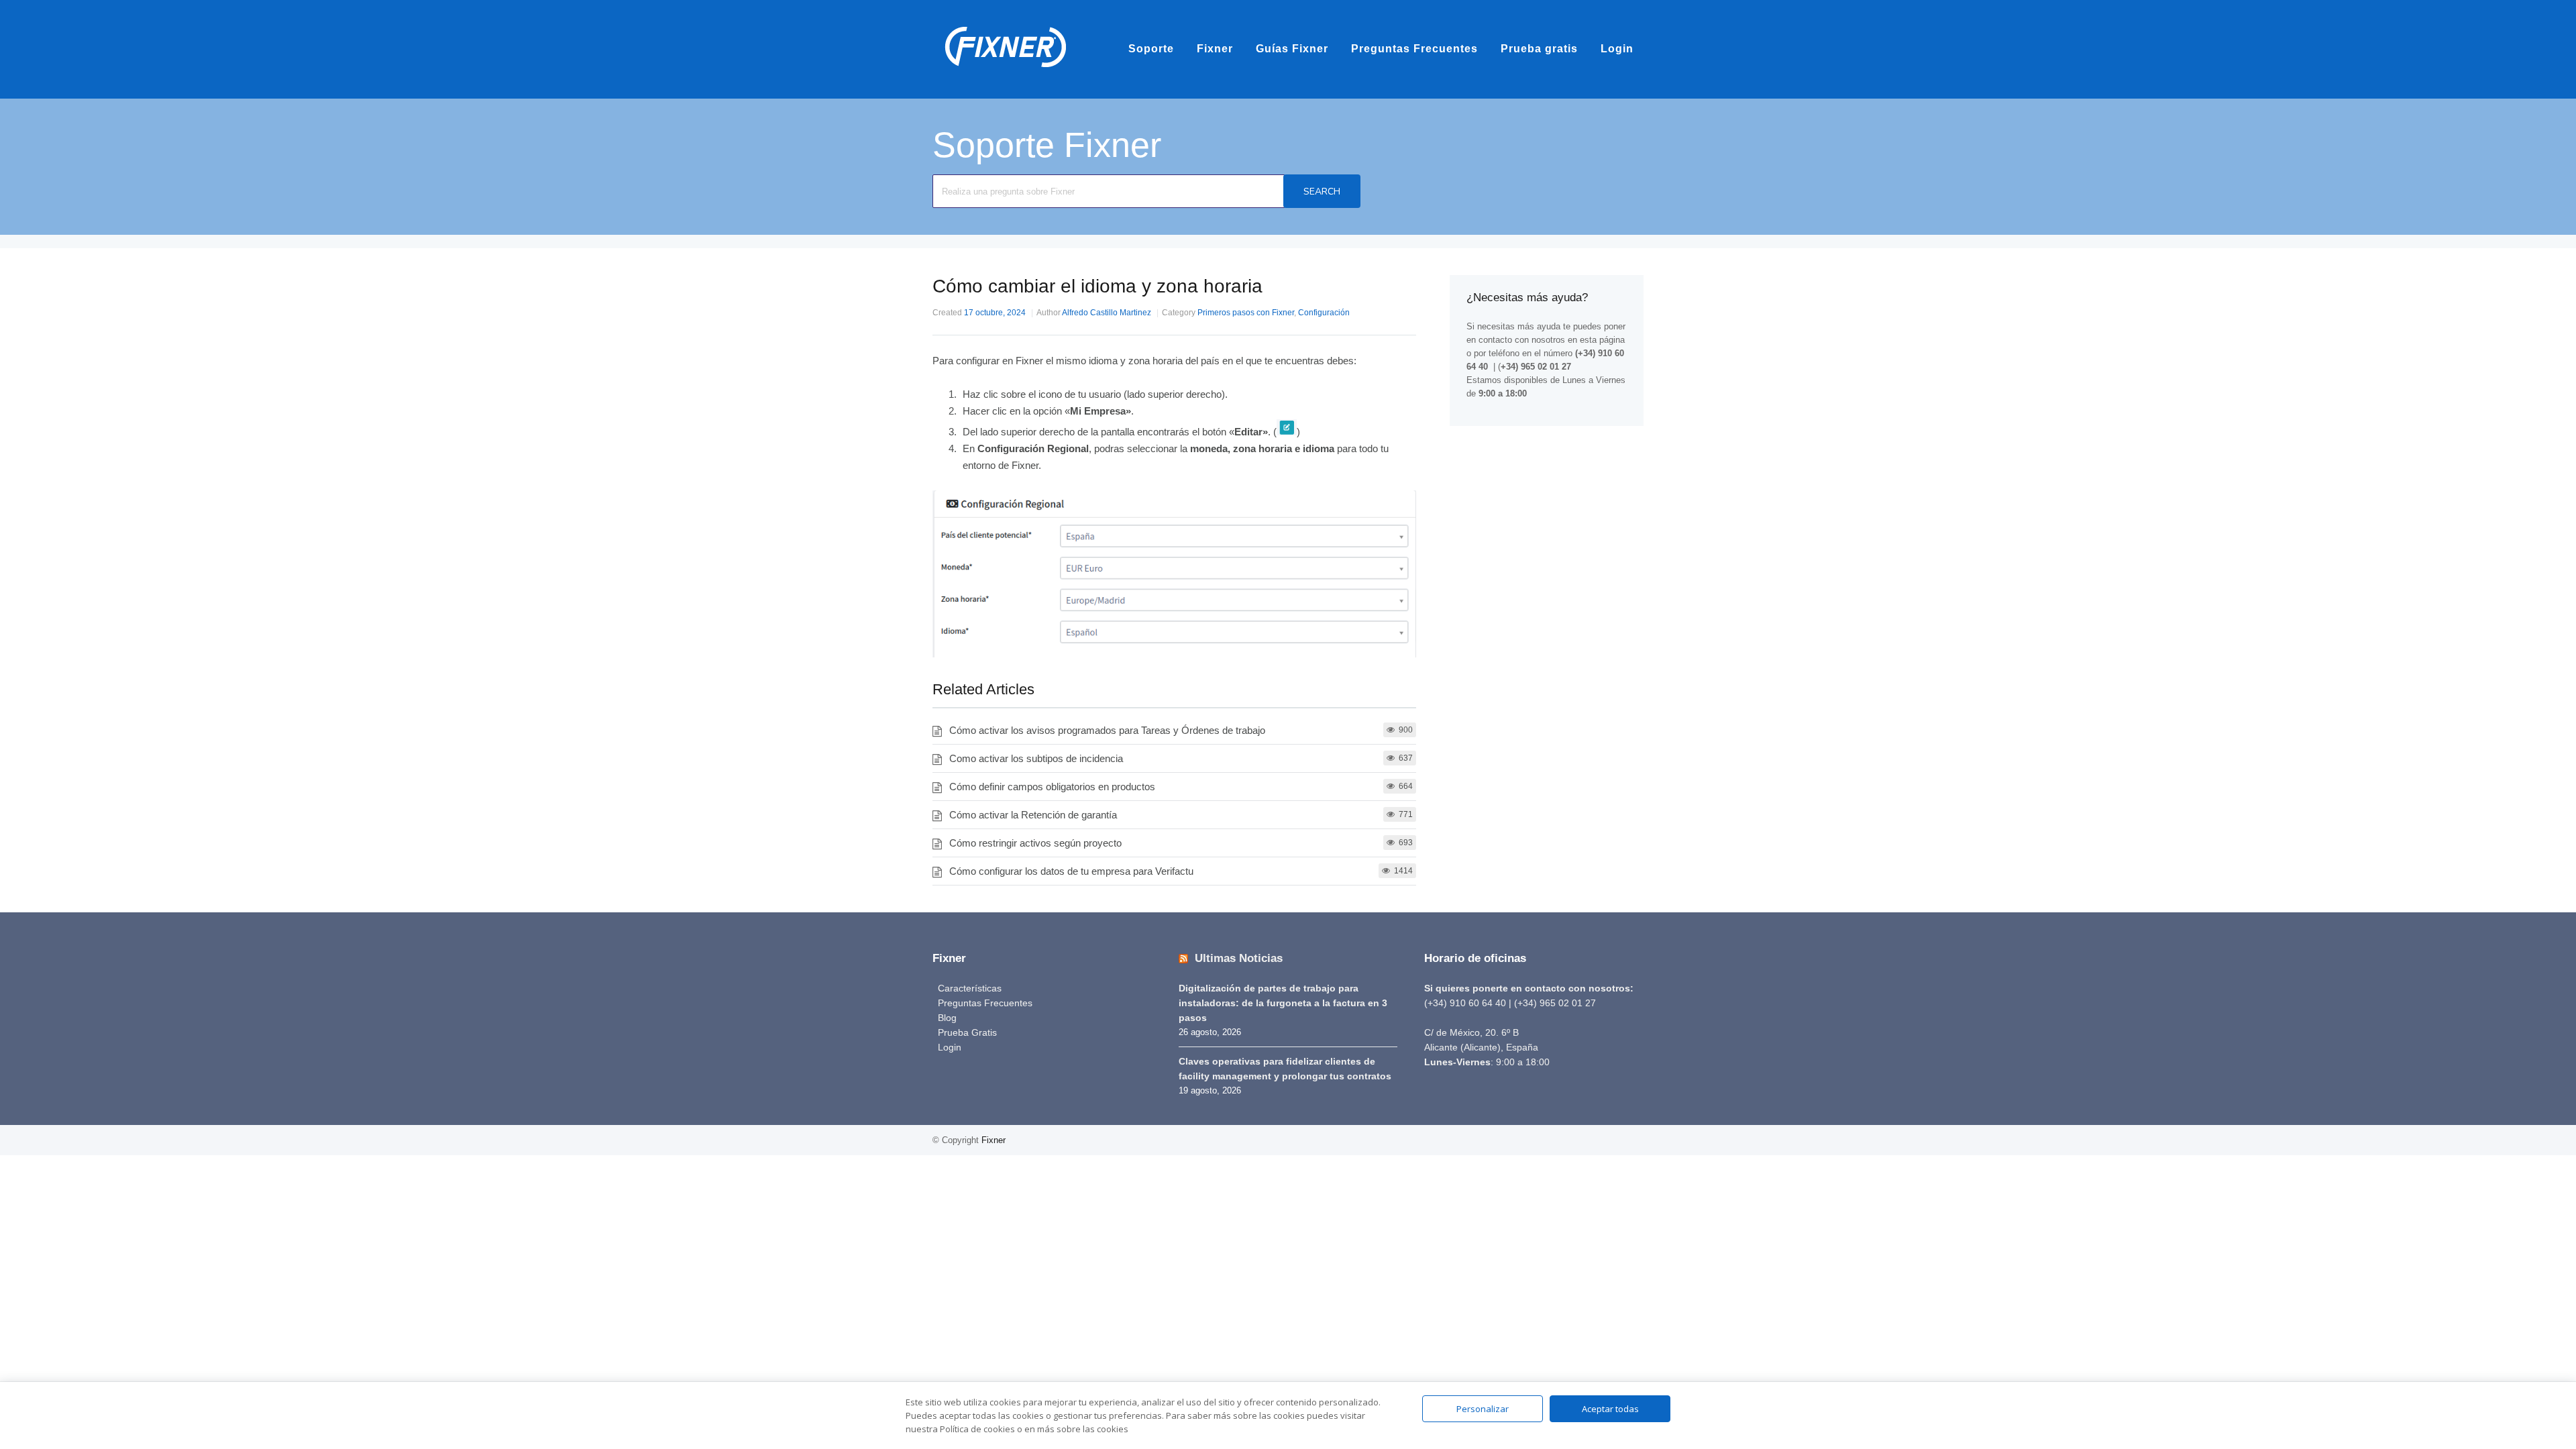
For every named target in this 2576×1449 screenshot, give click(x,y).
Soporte (1151, 49)
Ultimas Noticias (1239, 958)
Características (970, 988)
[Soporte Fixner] (1006, 73)
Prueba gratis (1539, 49)
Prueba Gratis (967, 1032)
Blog (947, 1018)
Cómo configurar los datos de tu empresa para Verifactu (1071, 871)
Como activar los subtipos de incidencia (1036, 758)
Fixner (1215, 49)
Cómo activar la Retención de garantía (1033, 815)
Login (1617, 49)
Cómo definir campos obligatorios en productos (1052, 787)
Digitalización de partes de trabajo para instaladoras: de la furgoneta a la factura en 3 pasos (1283, 1003)
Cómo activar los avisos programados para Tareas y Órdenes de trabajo (1107, 730)
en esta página (1596, 340)
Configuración (1324, 313)
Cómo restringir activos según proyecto (1035, 843)
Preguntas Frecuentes (1414, 49)
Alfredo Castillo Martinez (1107, 313)
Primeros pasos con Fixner (1246, 313)
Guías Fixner (1292, 49)
